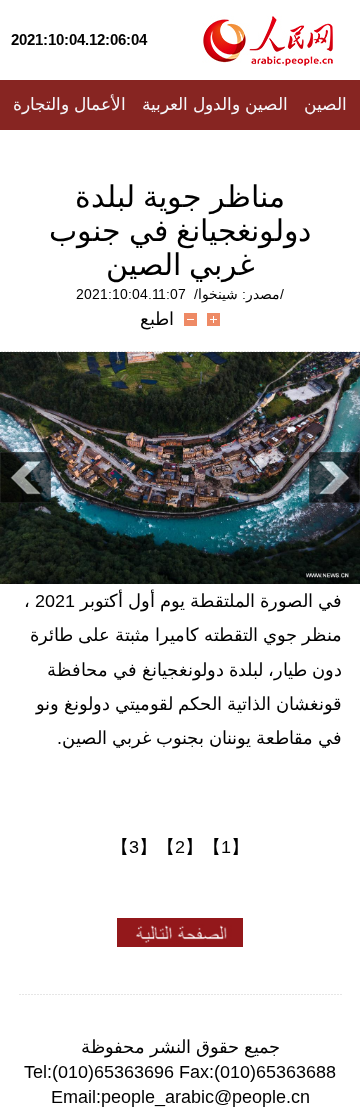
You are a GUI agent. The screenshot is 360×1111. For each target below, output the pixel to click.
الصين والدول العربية (215, 104)
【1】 (226, 847)
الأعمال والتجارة (69, 104)
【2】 (180, 847)
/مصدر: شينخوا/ (239, 294)
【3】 (134, 847)
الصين (325, 104)
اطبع (157, 319)
